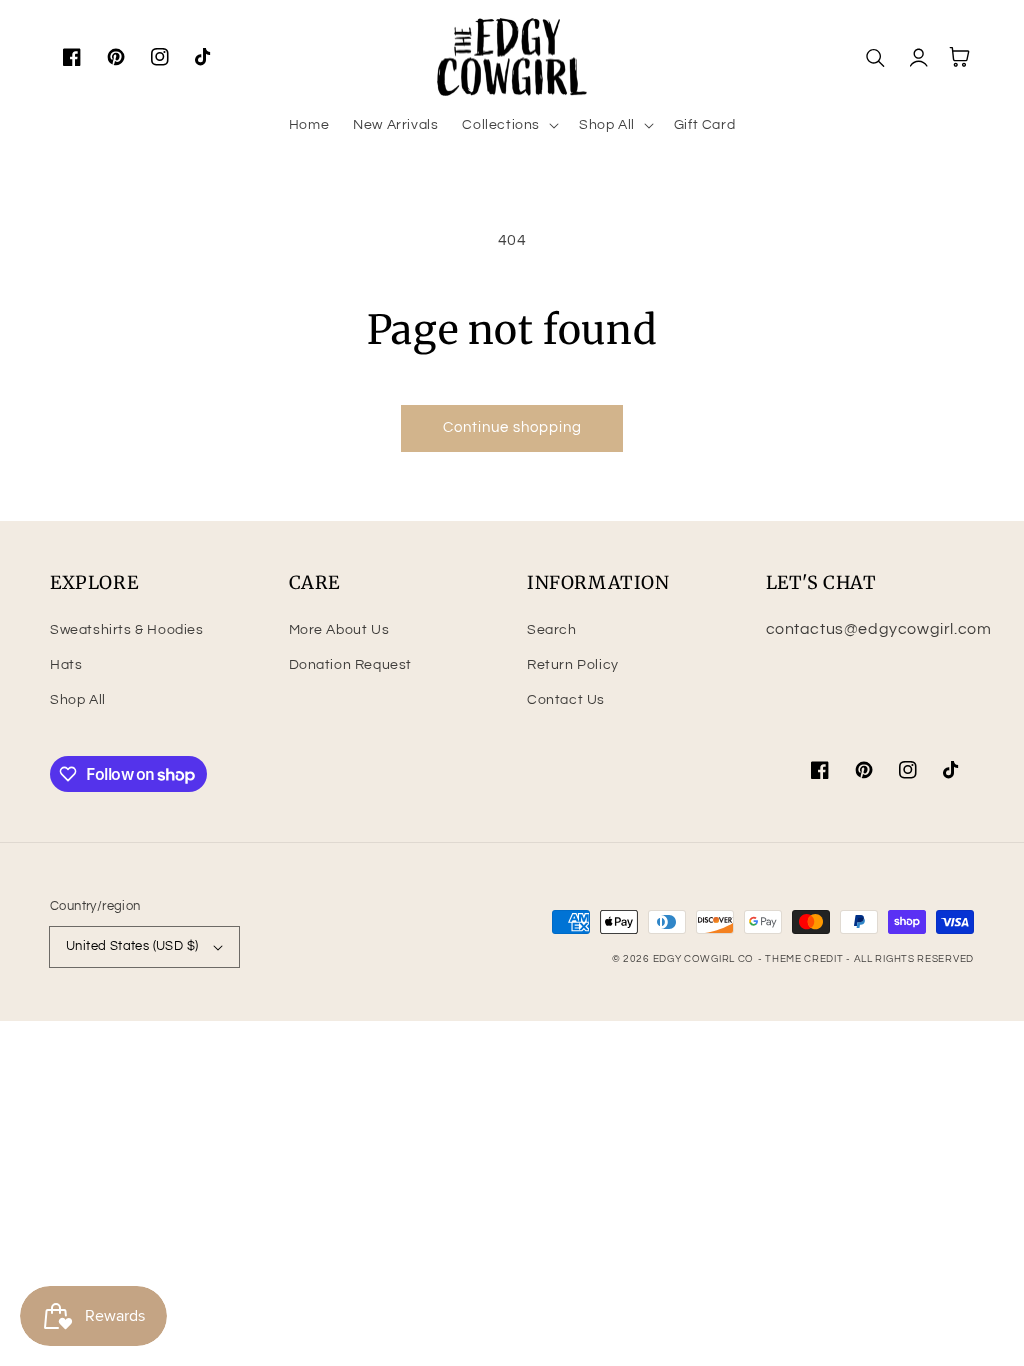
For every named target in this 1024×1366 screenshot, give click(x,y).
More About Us (339, 630)
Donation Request (351, 665)
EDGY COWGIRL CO (704, 959)
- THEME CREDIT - (806, 959)
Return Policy (573, 665)
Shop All (78, 700)
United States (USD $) (132, 946)
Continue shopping (512, 427)
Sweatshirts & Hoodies (127, 630)
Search (552, 630)
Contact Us (566, 700)
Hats (66, 665)
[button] (508, 125)
